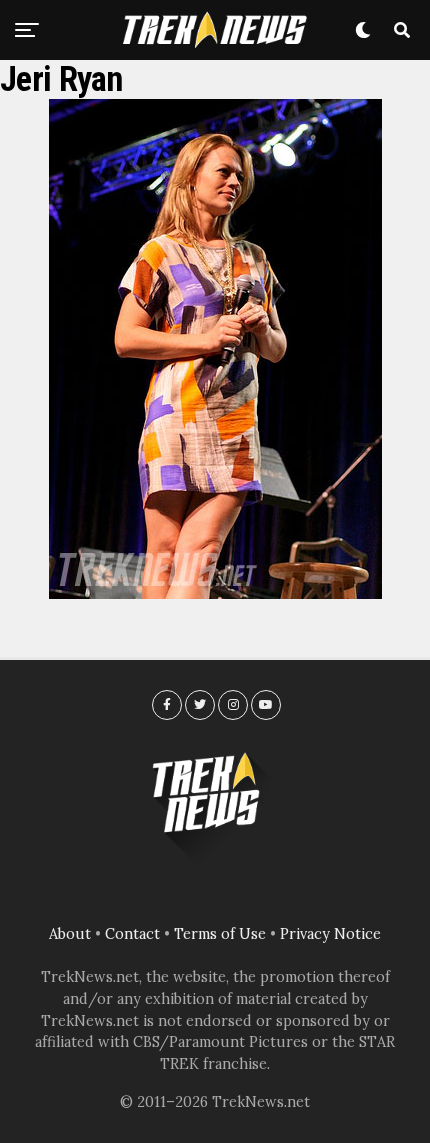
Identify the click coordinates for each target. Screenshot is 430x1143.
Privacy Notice (330, 934)
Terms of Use (220, 934)
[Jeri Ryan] (215, 593)
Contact (132, 934)
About (70, 934)
